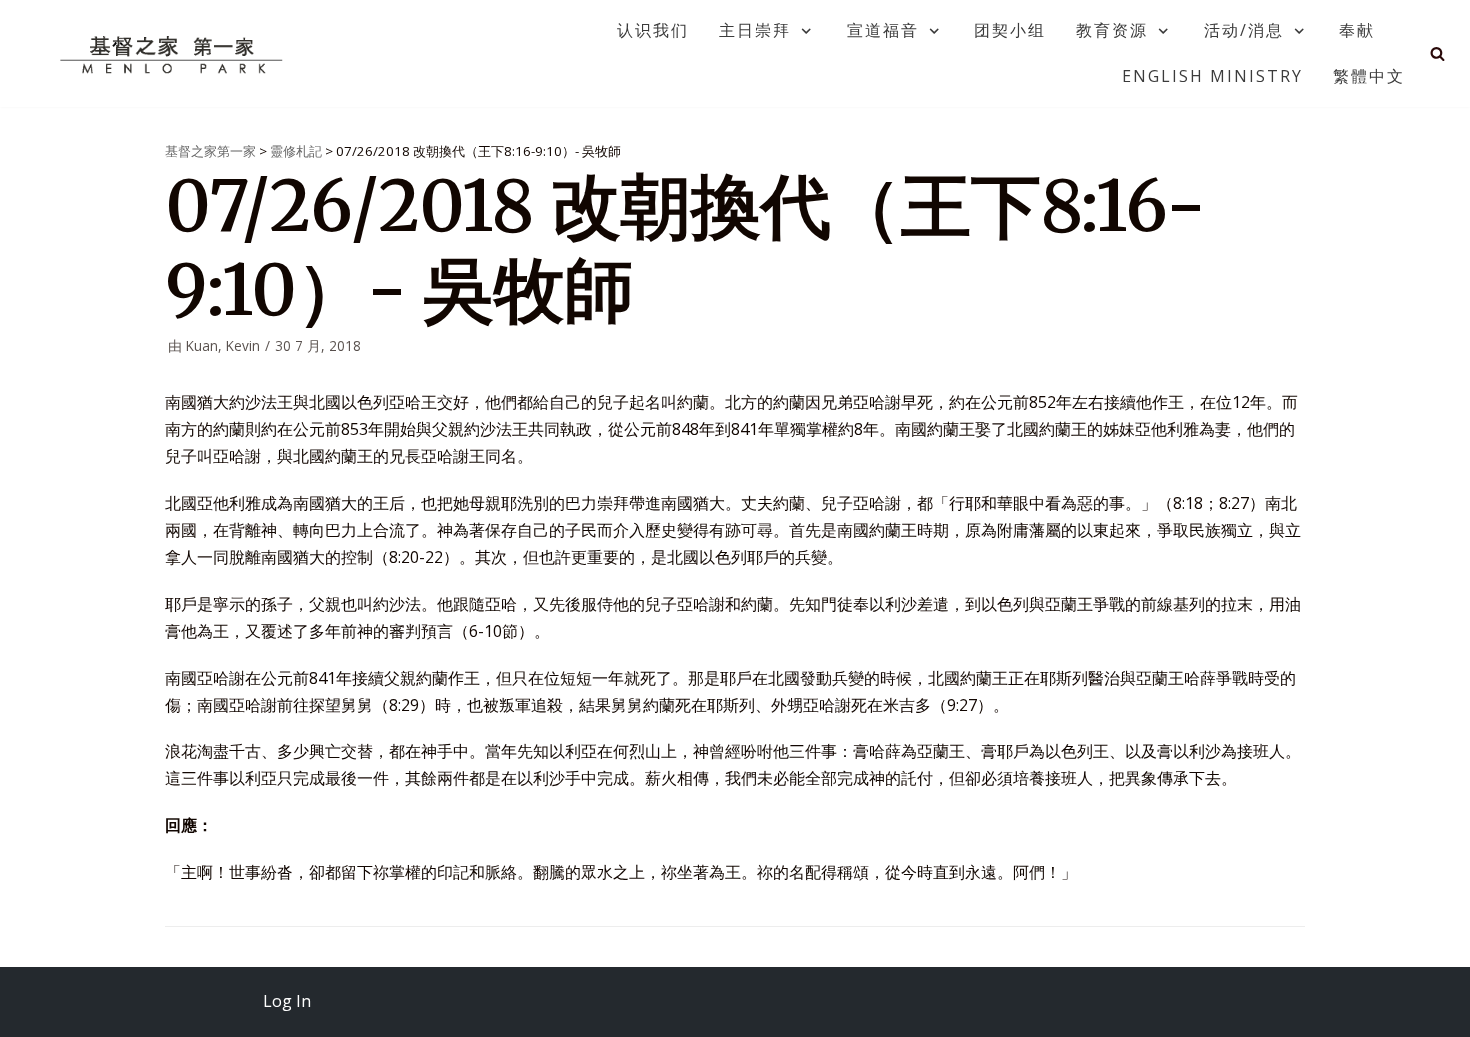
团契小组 (1010, 30)
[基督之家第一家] (174, 54)
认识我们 (653, 30)
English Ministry (1212, 76)
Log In (287, 1001)
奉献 (1357, 30)
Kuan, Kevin (223, 345)
